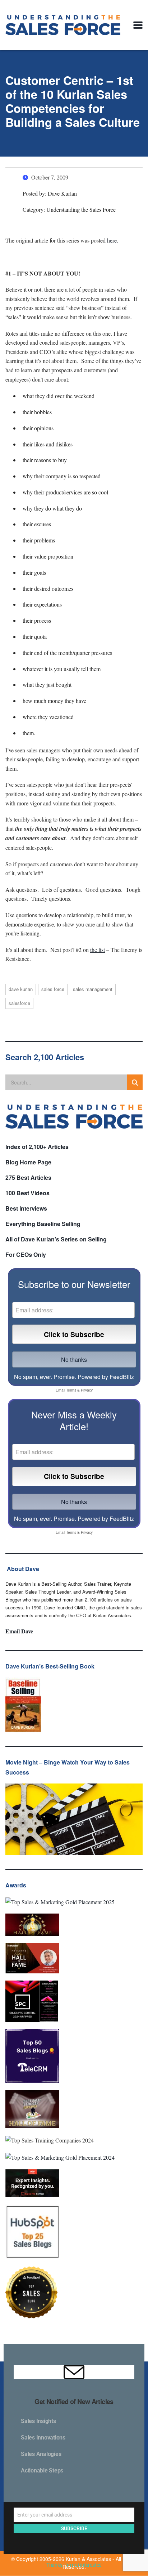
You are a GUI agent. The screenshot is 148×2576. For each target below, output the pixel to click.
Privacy (87, 1390)
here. (113, 240)
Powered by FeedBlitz (106, 1377)
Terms (71, 1390)
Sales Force (53, 989)
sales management (93, 989)
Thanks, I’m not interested (74, 2565)
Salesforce (19, 1003)
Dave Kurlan (21, 989)
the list (98, 950)
